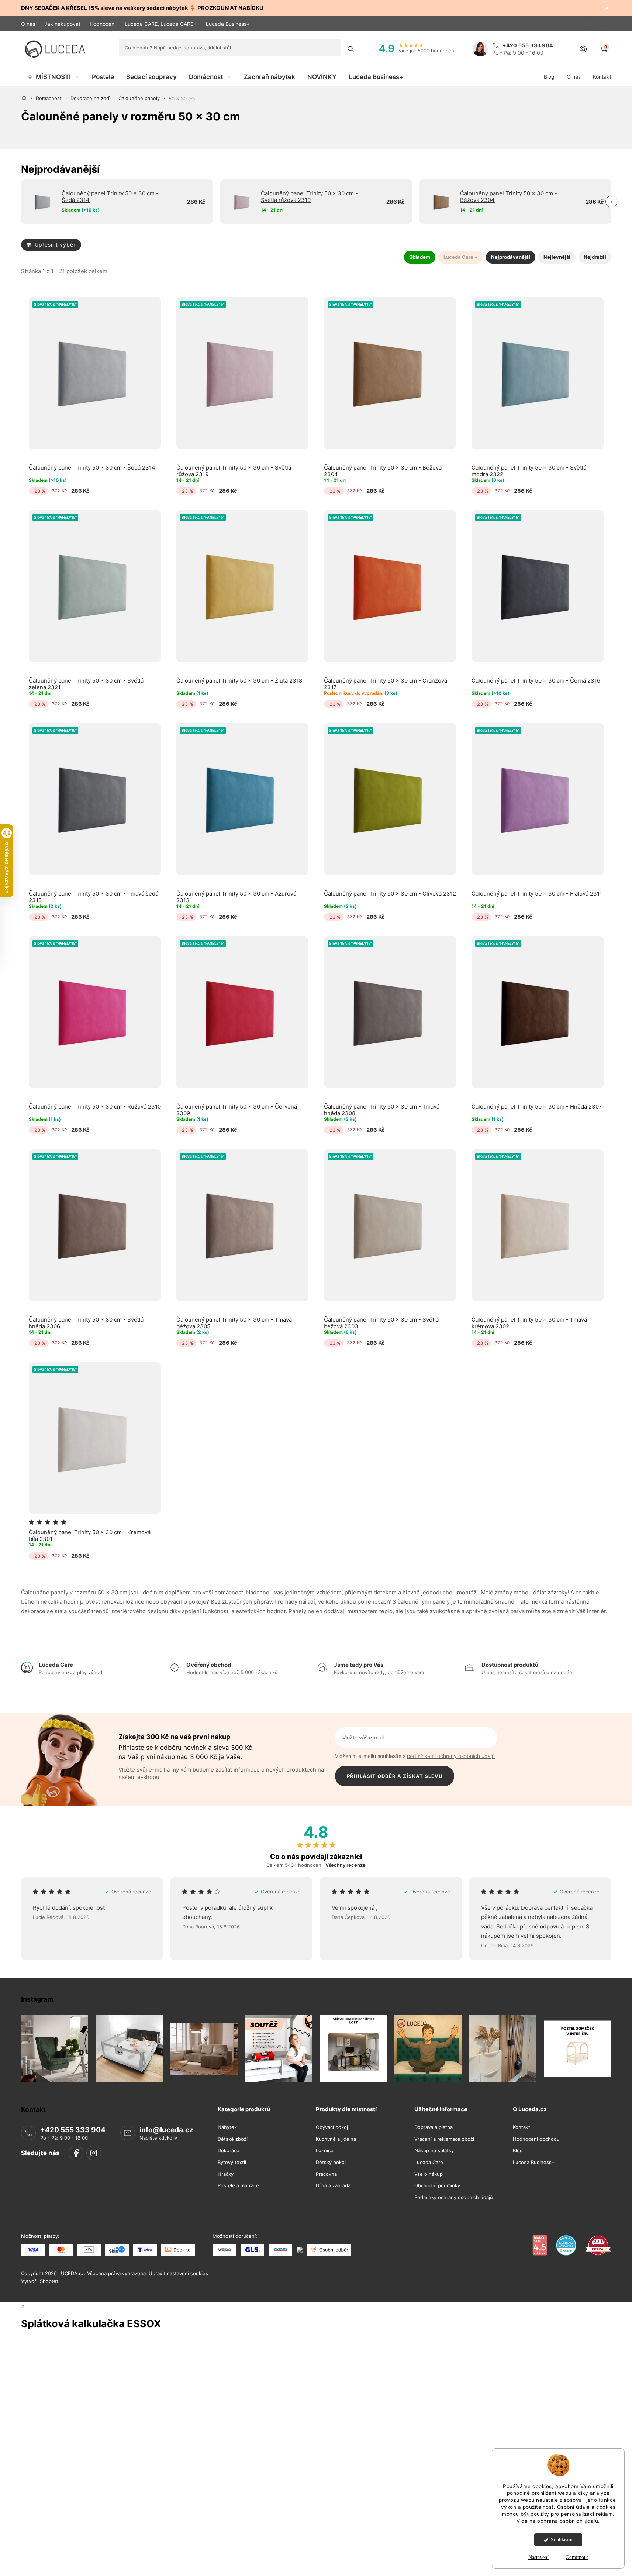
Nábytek (227, 2128)
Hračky (226, 2174)
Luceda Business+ (228, 24)
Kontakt (522, 2128)
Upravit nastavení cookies (178, 2274)
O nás (28, 24)
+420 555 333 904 (73, 2130)
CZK (590, 24)
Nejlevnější (557, 257)
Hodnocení (103, 24)
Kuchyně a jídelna (336, 2139)
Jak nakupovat (62, 24)
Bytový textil (232, 2163)
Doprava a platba (434, 2128)
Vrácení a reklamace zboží (444, 2139)
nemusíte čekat (514, 1672)
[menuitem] (53, 77)
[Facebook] (76, 2153)
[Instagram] (94, 2153)
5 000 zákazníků (259, 1672)
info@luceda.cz (166, 2130)
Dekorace (229, 2151)
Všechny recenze (346, 1865)
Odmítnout (577, 2557)
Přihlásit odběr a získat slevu (395, 1776)
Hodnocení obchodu (536, 2139)
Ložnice (325, 2151)
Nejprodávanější (511, 257)
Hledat (351, 49)
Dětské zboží (233, 2139)
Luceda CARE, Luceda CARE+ (161, 24)
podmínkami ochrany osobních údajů (451, 1756)
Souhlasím (562, 2540)
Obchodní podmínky (437, 2186)
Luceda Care (429, 2163)
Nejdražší (595, 257)
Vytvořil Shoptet (40, 2281)
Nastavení (538, 2557)
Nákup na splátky (434, 2151)
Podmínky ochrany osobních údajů (454, 2197)
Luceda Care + (461, 257)
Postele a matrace (238, 2186)
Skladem (420, 257)
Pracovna (326, 2174)
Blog (518, 2151)
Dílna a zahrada (333, 2186)
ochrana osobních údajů (568, 2521)
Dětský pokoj (331, 2163)
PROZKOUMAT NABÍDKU (230, 8)
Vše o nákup (429, 2174)
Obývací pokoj (332, 2128)
